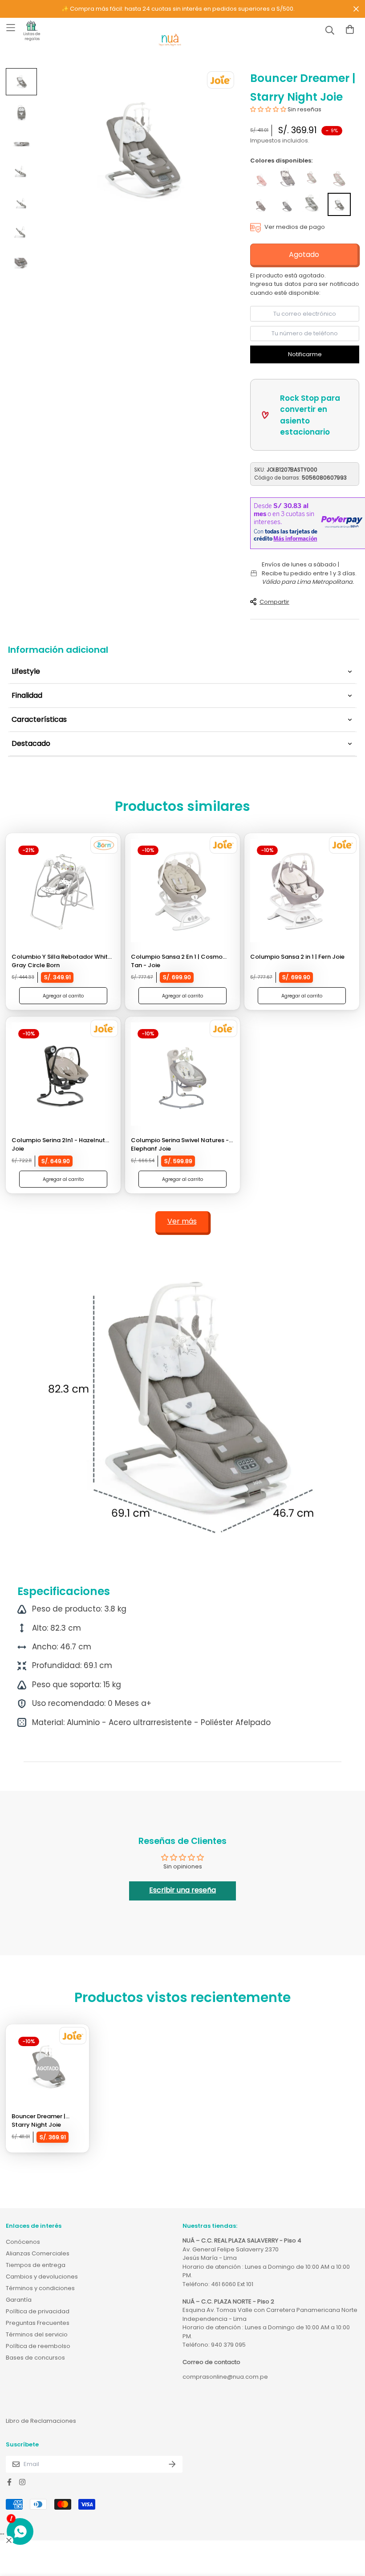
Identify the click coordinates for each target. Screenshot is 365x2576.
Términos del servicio (37, 2334)
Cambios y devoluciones (42, 2277)
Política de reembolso (38, 2346)
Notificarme (305, 354)
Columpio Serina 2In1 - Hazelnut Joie (58, 1145)
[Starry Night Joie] (339, 204)
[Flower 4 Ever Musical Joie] (313, 179)
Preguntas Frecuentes (38, 2323)
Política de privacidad (38, 2311)
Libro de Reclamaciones (41, 2421)
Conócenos (23, 2242)
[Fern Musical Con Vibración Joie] (287, 179)
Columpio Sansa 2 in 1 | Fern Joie (297, 957)
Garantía (19, 2300)
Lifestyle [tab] (26, 671)
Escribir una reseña (182, 1890)
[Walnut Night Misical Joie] (261, 204)
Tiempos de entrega (36, 2265)
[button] (268, 109)
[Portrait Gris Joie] (313, 204)
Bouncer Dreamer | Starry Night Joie (39, 2121)
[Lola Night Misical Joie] (261, 179)
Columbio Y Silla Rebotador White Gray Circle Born (61, 961)
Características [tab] (39, 719)
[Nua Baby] (170, 40)
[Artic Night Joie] (287, 204)
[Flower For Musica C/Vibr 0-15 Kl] (339, 179)
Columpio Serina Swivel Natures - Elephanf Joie (180, 1145)
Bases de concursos (35, 2358)
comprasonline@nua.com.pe (225, 2377)
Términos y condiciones (40, 2288)
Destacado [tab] (31, 743)
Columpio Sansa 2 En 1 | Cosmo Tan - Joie (177, 961)
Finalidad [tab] (27, 695)
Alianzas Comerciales (38, 2253)
